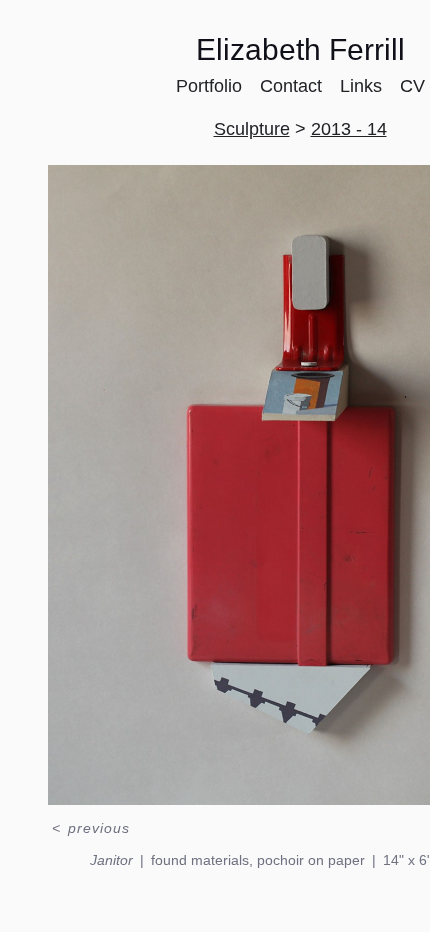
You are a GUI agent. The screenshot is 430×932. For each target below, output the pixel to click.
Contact (294, 85)
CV (404, 85)
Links (358, 85)
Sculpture (256, 129)
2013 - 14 (343, 129)
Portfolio (217, 85)
